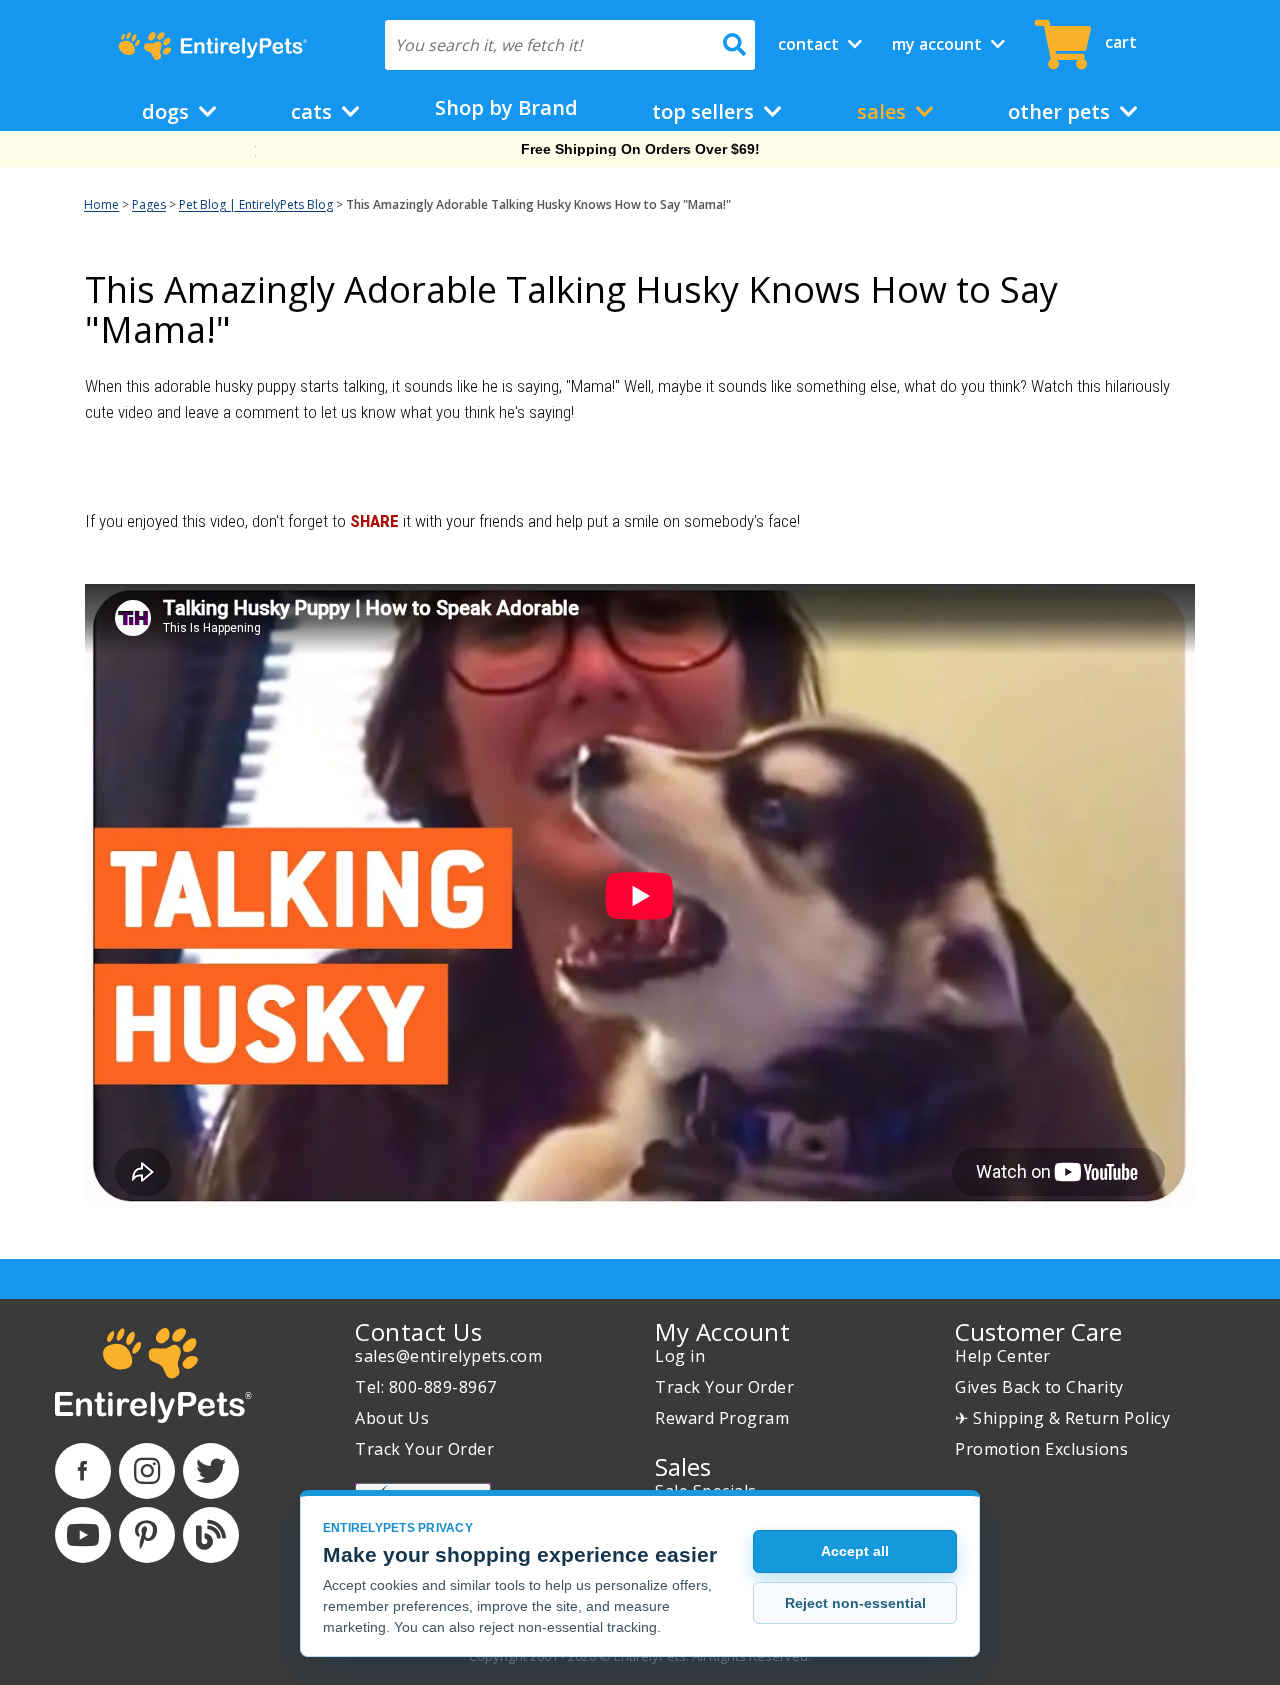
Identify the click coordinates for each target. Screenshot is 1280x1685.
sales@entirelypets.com (448, 1356)
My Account (939, 44)
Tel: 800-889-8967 (426, 1387)
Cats (314, 111)
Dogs (168, 111)
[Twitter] (211, 1471)
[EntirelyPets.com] (212, 46)
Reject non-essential (855, 1603)
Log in (680, 1356)
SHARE (374, 521)
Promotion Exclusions (1041, 1449)
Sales (884, 111)
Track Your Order (424, 1449)
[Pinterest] (147, 1535)
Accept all (855, 1551)
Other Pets (1061, 111)
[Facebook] (83, 1471)
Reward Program (722, 1418)
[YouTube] (83, 1535)
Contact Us (418, 1331)
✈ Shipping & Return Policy (1062, 1418)
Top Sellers (705, 111)
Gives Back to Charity (1039, 1387)
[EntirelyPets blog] (211, 1535)
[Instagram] (147, 1471)
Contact (810, 44)
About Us (392, 1418)
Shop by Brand (506, 107)
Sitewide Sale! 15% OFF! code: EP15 (640, 149)
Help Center (1003, 1356)
